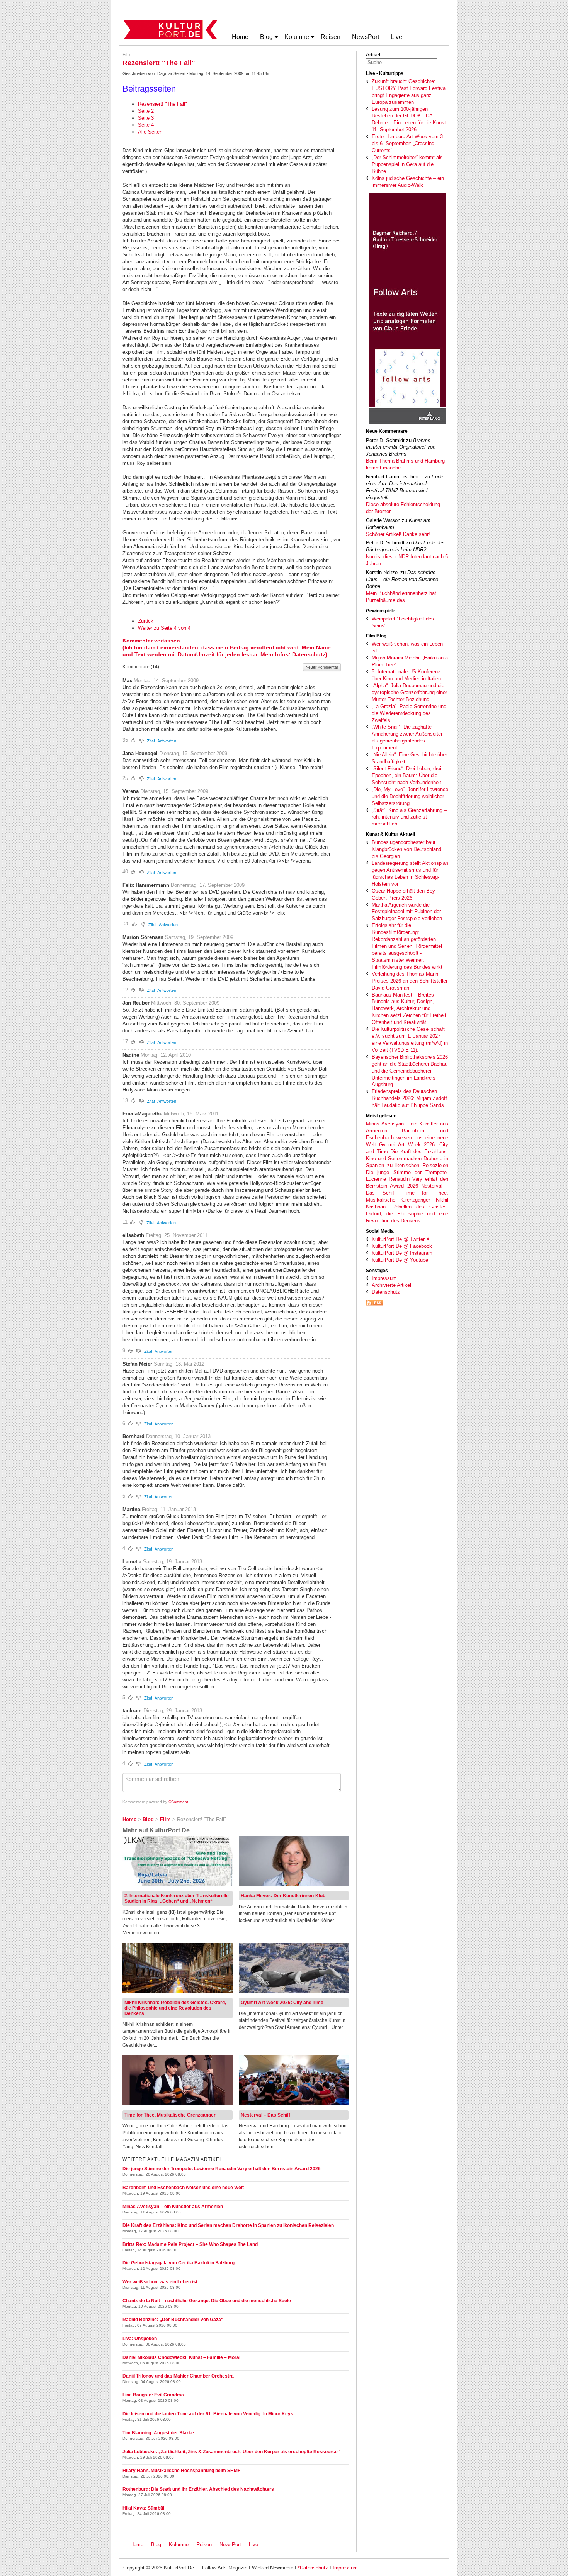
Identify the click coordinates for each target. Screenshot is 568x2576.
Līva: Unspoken (140, 2339)
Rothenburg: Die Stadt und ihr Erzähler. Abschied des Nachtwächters (198, 2489)
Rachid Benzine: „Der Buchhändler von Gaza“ (173, 2320)
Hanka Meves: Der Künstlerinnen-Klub (283, 1896)
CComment (178, 1802)
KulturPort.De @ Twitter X (401, 1239)
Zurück (146, 621)
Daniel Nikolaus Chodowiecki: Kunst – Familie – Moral (181, 2357)
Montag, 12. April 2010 (166, 1055)
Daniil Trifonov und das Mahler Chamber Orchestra (178, 2376)
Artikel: (374, 55)
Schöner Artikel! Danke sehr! (398, 534)
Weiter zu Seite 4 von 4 (164, 628)
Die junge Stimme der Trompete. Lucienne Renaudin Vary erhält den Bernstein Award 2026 (407, 1179)
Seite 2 (146, 111)
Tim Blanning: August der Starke (158, 2433)
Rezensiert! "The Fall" (162, 104)
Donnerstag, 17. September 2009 (208, 885)
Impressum (384, 1278)
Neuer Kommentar (322, 667)
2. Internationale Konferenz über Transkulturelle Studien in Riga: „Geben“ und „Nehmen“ (177, 1898)
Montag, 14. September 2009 (166, 680)
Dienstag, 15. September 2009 (193, 753)
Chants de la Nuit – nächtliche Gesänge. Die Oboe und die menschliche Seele (207, 2301)
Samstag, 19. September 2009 (199, 937)
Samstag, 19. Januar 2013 (173, 1562)
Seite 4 (146, 125)
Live (253, 2545)
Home (137, 2545)
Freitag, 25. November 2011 (177, 1235)
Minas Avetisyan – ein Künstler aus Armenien (173, 2207)
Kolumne (179, 2545)
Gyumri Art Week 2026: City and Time (282, 2003)
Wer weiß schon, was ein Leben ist (160, 2282)
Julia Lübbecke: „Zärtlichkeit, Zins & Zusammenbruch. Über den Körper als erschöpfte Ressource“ (231, 2452)
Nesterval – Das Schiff (265, 2115)
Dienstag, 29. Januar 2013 (173, 1711)
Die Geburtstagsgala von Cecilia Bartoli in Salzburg (179, 2263)
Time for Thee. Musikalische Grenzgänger (170, 2115)
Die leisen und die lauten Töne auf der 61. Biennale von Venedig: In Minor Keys (208, 2414)
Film (127, 55)
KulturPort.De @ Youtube (400, 1260)
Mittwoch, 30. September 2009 (185, 1003)
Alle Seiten (150, 132)
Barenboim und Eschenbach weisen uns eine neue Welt (407, 1138)
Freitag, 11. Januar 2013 (169, 1509)
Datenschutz (386, 1292)
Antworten (167, 741)
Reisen (204, 2545)
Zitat (151, 741)
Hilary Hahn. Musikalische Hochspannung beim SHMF (181, 2471)
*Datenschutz (313, 2568)
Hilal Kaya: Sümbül (143, 2508)
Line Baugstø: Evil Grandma (153, 2395)
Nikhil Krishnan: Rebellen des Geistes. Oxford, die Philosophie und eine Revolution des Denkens (175, 2008)
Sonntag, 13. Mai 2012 (179, 1364)
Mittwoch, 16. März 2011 (191, 1114)
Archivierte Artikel (391, 1285)
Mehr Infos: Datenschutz (293, 654)
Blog (156, 2545)
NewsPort (232, 2545)
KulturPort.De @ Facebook (402, 1246)
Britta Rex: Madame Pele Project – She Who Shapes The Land (190, 2244)
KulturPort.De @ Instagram (402, 1253)
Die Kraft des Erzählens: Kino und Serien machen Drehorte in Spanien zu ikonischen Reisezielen (407, 1158)
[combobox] (402, 62)
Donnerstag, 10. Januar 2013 (178, 1436)
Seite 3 (146, 118)
